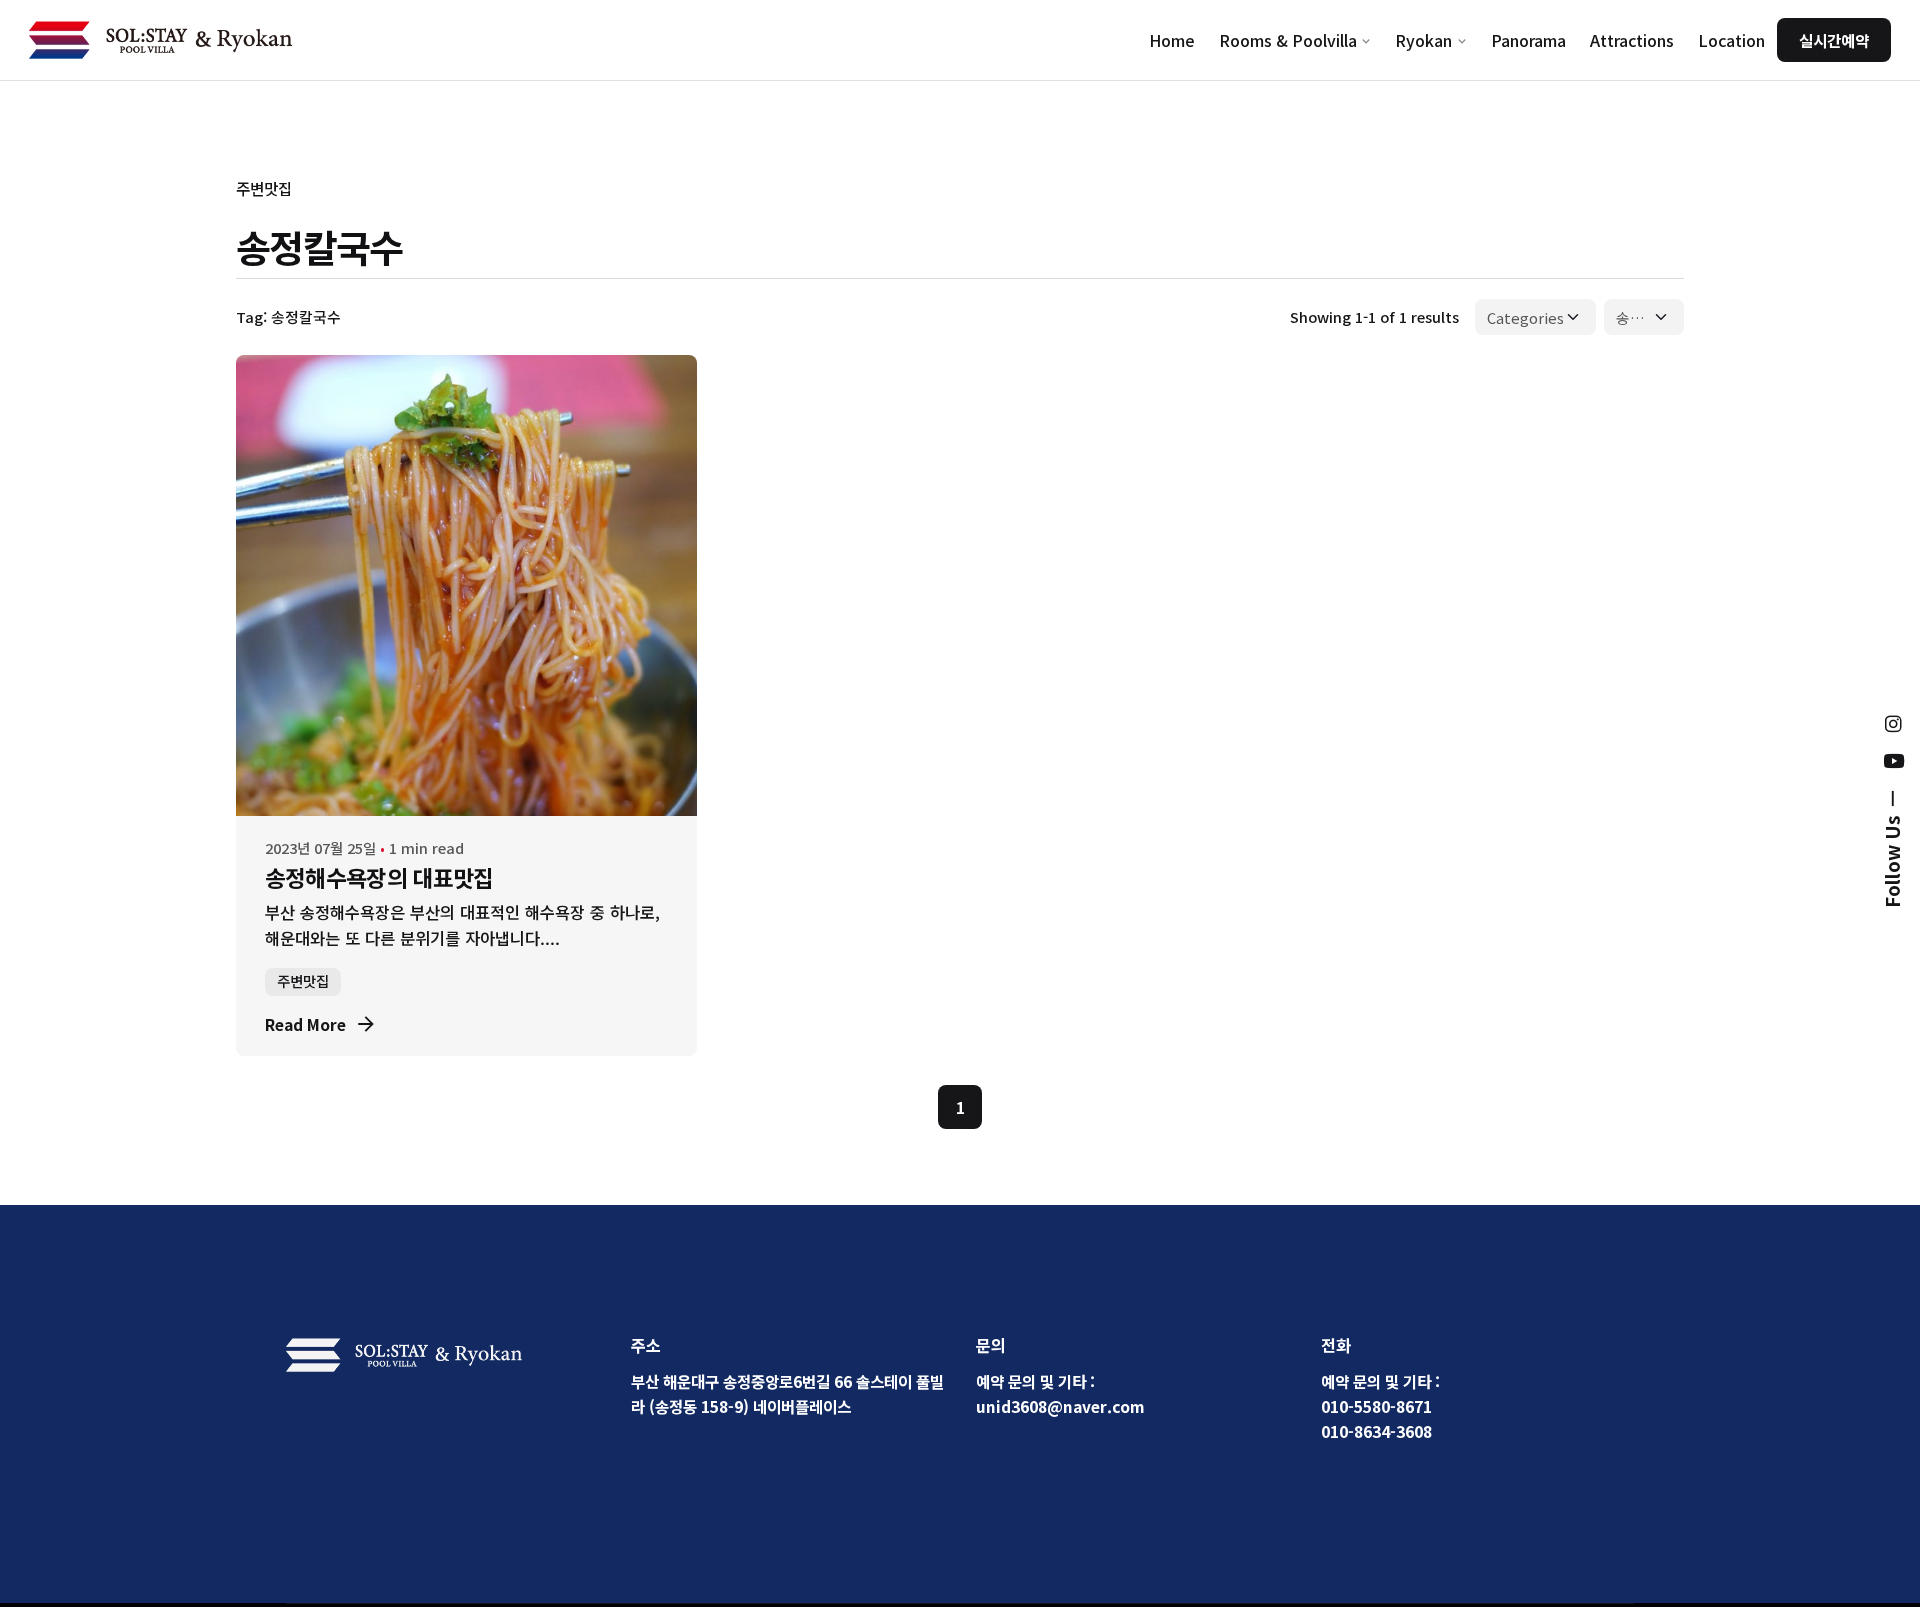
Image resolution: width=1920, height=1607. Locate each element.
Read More (305, 1024)
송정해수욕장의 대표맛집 (379, 877)
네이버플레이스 (802, 1406)
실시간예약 (1834, 40)
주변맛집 (264, 188)
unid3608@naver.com (1060, 1406)
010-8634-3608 (1376, 1431)
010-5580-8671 (1376, 1406)
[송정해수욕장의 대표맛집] (466, 585)
